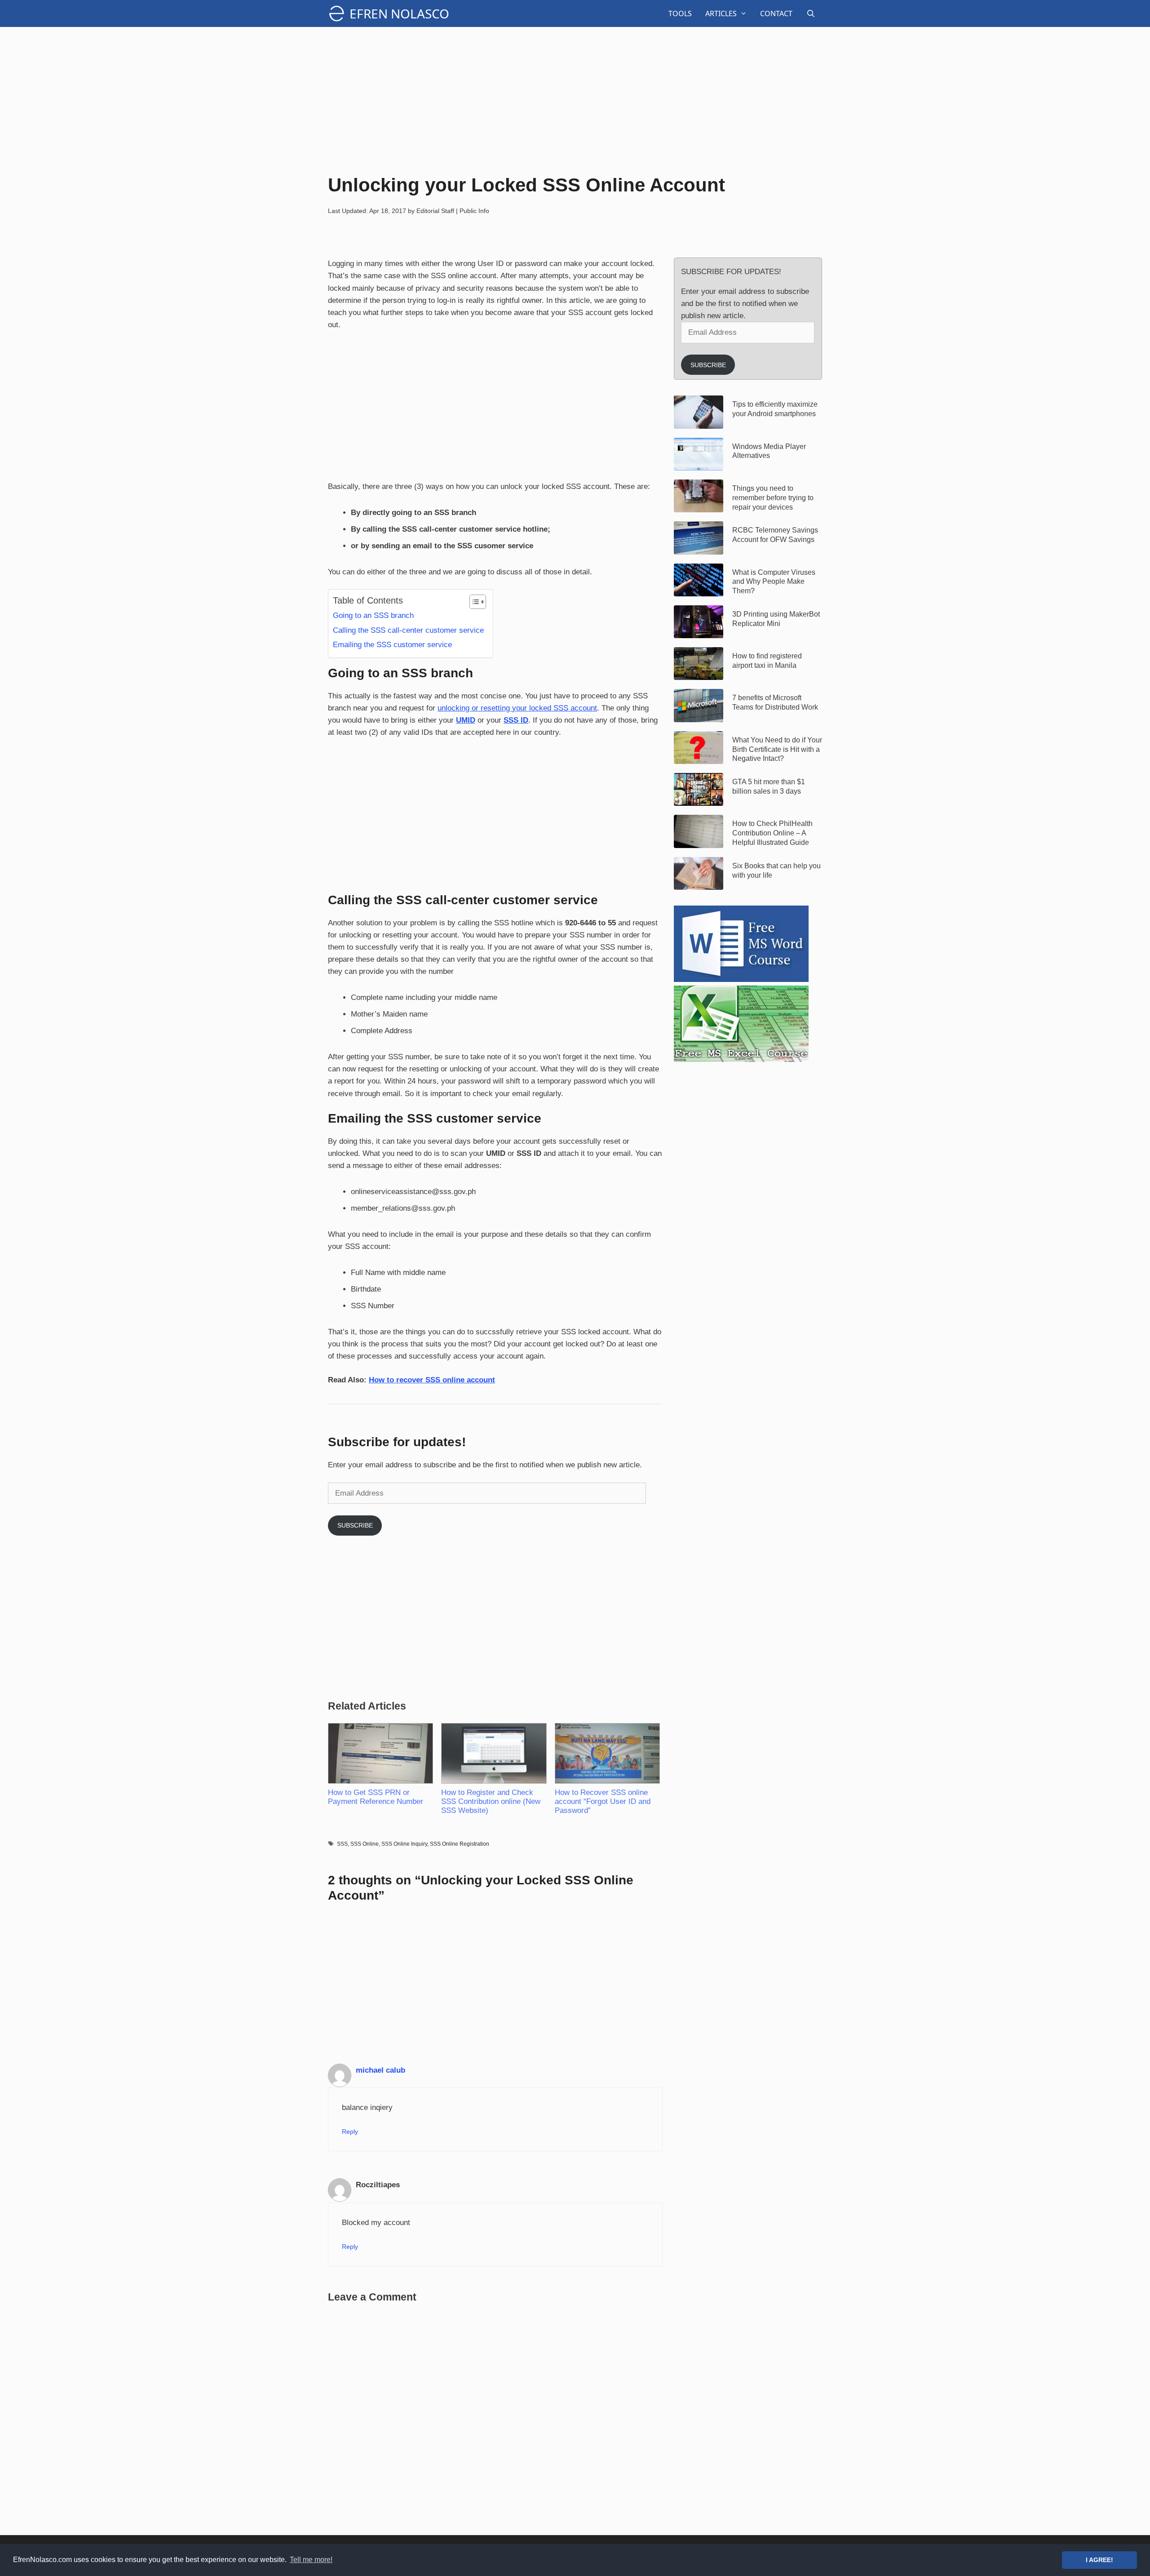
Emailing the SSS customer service (392, 645)
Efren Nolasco (399, 13)
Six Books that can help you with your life (776, 871)
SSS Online (365, 1844)
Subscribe (355, 1525)
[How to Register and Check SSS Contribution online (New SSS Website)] (493, 1753)
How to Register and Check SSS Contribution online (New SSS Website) (491, 1801)
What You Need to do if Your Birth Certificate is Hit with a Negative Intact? (777, 749)
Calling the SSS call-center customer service (408, 630)
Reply (350, 2132)
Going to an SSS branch (373, 615)
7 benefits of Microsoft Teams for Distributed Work (775, 702)
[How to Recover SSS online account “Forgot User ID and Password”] (607, 1753)
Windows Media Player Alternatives (769, 451)
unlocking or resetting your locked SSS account (517, 708)
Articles (721, 13)
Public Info (474, 211)
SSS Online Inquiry (404, 1844)
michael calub (380, 2070)
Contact (776, 13)
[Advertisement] (575, 99)
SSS (342, 1844)
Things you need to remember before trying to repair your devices (773, 498)
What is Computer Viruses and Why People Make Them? (774, 582)
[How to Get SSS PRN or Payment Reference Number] (380, 1753)
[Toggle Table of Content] (473, 602)
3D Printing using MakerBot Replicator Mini (776, 619)
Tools (680, 13)
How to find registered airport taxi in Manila (767, 661)
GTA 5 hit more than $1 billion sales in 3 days (769, 786)
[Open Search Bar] (811, 13)
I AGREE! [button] (1099, 2560)
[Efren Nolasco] (339, 13)
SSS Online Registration (460, 1844)
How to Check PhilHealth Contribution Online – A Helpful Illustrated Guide (772, 833)
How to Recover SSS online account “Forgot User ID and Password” (603, 1801)
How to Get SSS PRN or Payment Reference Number (376, 1797)
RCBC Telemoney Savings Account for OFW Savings (775, 535)
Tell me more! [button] (311, 2560)
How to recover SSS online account (432, 1380)
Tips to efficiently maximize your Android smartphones (775, 409)
